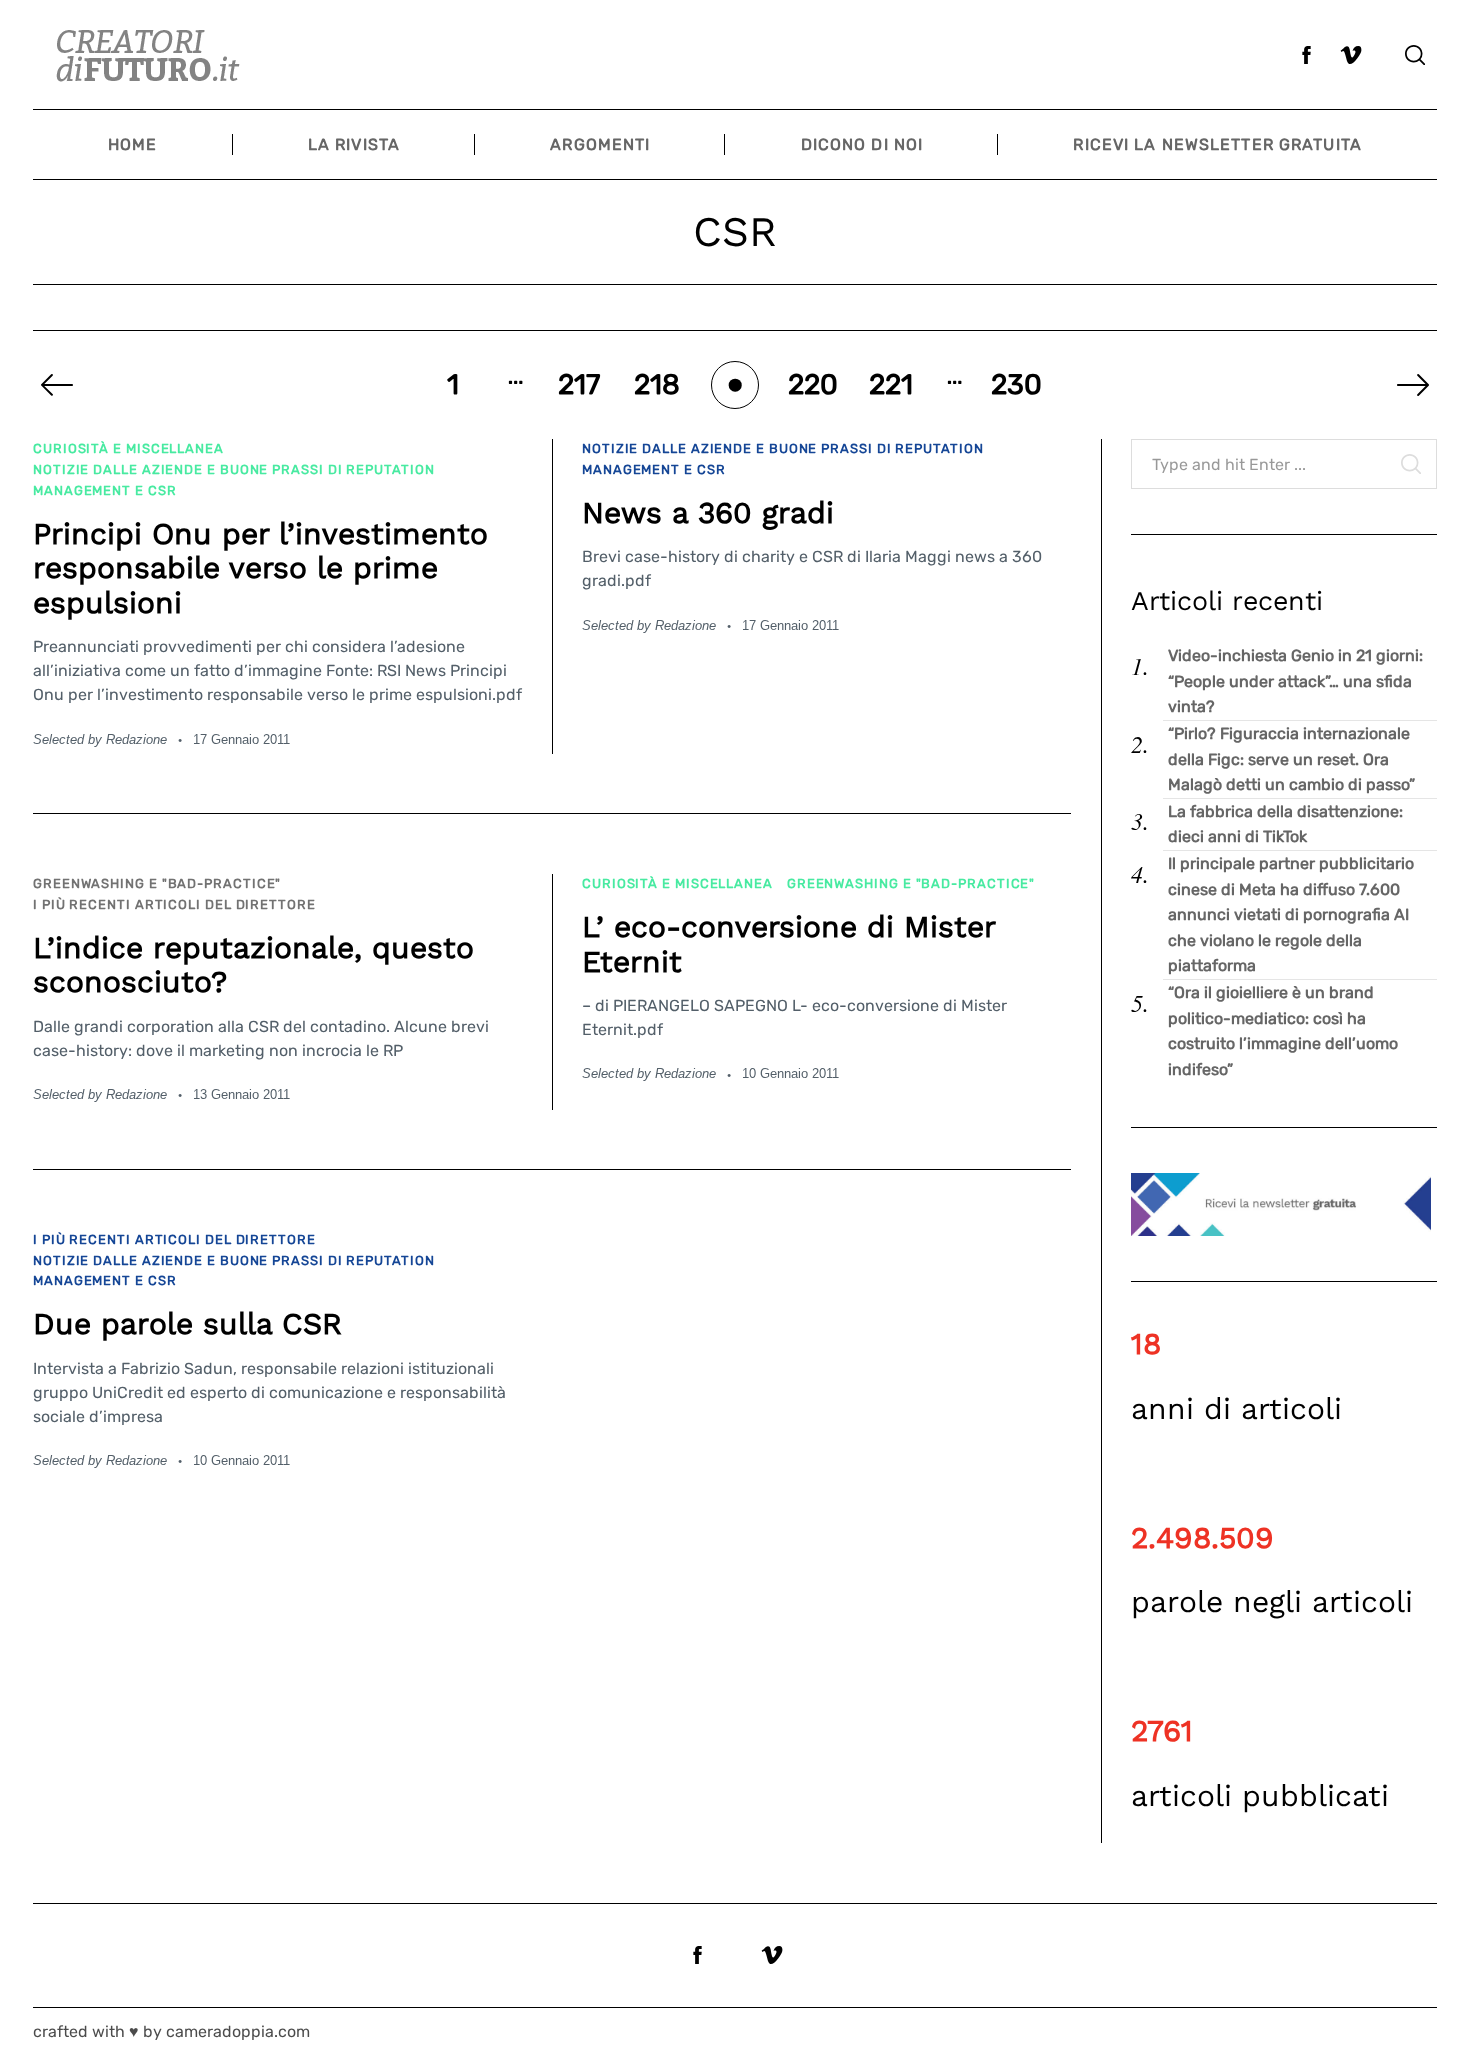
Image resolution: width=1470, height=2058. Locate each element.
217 (579, 384)
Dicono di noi (862, 144)
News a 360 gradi (708, 512)
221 (891, 384)
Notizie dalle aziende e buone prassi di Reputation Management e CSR (234, 480)
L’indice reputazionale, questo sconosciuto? (253, 965)
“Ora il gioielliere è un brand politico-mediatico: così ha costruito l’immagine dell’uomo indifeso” (1283, 1031)
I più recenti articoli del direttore (174, 904)
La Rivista (354, 144)
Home (132, 144)
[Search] (1415, 55)
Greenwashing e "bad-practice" (157, 883)
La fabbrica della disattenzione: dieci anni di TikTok (1285, 824)
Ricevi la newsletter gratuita (1217, 144)
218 (657, 384)
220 (813, 384)
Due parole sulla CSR (187, 1323)
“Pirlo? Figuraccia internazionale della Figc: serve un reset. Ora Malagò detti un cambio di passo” (1291, 759)
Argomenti (600, 144)
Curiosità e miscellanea (128, 448)
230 (1017, 384)
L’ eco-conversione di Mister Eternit (788, 944)
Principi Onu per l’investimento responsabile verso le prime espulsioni (260, 568)
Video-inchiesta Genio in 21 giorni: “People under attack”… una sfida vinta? (1295, 681)
